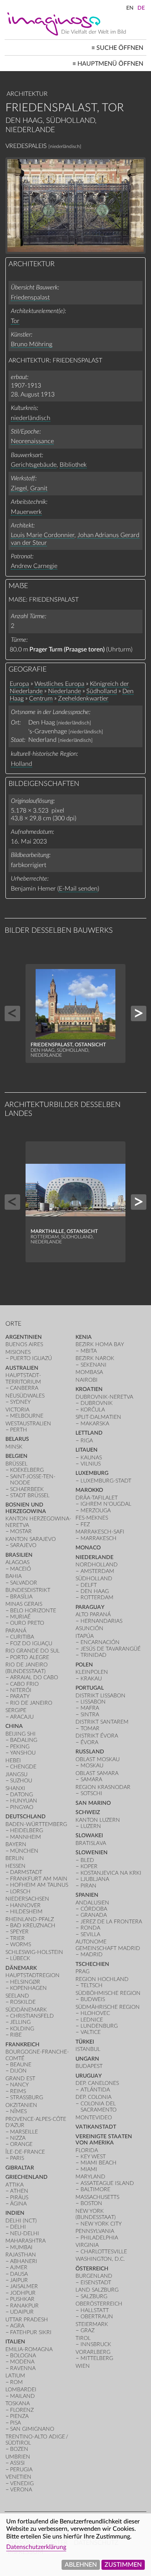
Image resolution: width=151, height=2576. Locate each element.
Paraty (20, 1696)
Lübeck (20, 1958)
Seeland (17, 1996)
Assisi (17, 2463)
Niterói (21, 1690)
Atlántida (95, 2090)
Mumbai (21, 2247)
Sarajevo (23, 1545)
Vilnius (91, 1464)
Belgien (16, 1456)
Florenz (22, 2410)
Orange (21, 2144)
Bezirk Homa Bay (100, 1344)
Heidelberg (27, 1830)
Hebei (13, 1761)
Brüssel (16, 1464)
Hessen (15, 1866)
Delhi (18, 2227)
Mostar (21, 1531)
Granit (39, 488)
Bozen (19, 2449)
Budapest (89, 2066)
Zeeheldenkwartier (83, 699)
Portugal (90, 1688)
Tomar (90, 1728)
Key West (93, 2157)
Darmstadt (26, 1872)
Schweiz (88, 1812)
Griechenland (27, 2177)
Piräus (19, 2198)
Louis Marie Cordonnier (43, 535)
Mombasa (89, 1372)
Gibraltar (20, 2168)
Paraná (16, 1631)
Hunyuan (24, 1801)
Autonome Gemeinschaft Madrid (108, 1945)
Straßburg (27, 2097)
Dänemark (21, 1968)
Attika (15, 2185)
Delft (89, 1585)
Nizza (18, 2138)
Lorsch (20, 1892)
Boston (91, 2203)
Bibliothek (73, 465)
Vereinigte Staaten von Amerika (104, 2140)
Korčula (93, 1410)
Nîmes (18, 2111)
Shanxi (15, 1788)
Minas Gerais (24, 1604)
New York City (101, 2224)
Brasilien (19, 1555)
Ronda (90, 1928)
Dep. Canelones (97, 2083)
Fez (85, 1524)
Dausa (19, 2274)
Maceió (21, 1569)
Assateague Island (107, 2183)
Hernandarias (101, 1621)
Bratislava (91, 1843)
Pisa (15, 2423)
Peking (20, 1747)
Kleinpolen (92, 1672)
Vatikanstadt (96, 2127)
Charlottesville (104, 2252)
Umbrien (18, 2457)
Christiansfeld (32, 2016)
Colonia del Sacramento (99, 2107)
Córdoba (94, 1909)
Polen (84, 1665)
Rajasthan (21, 2255)
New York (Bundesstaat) (96, 2214)
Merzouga (96, 1511)
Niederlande (64, 691)
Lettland (89, 1433)
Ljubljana (95, 1879)
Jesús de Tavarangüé (111, 1649)
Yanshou (23, 1753)
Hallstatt (95, 2310)
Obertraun (97, 2317)
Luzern (91, 1826)
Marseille (24, 2132)
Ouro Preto (27, 1623)
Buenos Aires (24, 1344)
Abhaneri (24, 2261)
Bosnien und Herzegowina (26, 1508)
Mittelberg (97, 2358)
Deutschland (26, 1817)
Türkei (85, 2042)
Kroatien (89, 1389)
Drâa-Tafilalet (97, 1498)
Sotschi (91, 1793)
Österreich (92, 2269)
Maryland (90, 2177)
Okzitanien (21, 2105)
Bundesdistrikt (28, 1590)
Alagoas (17, 1562)
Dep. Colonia (94, 2097)
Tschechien (92, 1964)
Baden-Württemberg (36, 1824)
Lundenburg (99, 2026)
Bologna (23, 2356)
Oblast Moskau (98, 1759)
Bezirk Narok (95, 1358)
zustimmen (123, 2565)
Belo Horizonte (33, 1611)
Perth (19, 1430)
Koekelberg (27, 1470)
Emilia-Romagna (29, 2349)
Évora (89, 1742)
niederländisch (31, 418)
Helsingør (25, 1982)
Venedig (22, 2483)
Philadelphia (99, 2238)
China (14, 1726)
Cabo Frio (24, 1684)
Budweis (93, 1999)
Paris (17, 2158)
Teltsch (92, 1985)
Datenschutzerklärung (36, 2547)
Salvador (24, 1583)
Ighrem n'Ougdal (106, 1504)
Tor (15, 321)
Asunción (89, 1628)
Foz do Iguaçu (31, 1643)
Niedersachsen (27, 1899)
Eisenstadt (96, 2283)
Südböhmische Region (108, 1993)
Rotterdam (97, 1597)
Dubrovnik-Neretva (104, 1397)
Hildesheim (26, 1912)
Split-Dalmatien (98, 1417)
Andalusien (92, 1903)
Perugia (21, 2470)
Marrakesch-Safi (100, 1532)
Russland (90, 1752)
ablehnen (81, 2565)
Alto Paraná (93, 1614)
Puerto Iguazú (31, 1358)
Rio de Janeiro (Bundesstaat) (27, 1668)
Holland (21, 764)
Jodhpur (23, 2293)
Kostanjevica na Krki (111, 1873)
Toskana (18, 2403)
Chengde (23, 1767)
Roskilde (23, 2002)
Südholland (102, 691)
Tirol (83, 2338)
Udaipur (22, 2312)
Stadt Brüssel (30, 1495)
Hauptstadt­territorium (23, 1378)
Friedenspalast (30, 298)
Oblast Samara (97, 1773)
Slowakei (89, 1836)
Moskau (92, 1766)
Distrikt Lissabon (100, 1696)
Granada (94, 1915)
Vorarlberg (93, 2352)
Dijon (18, 2071)
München (24, 1851)
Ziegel (19, 488)
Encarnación (100, 1642)
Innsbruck (96, 2344)
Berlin (15, 1858)
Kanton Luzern (98, 1820)
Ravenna (23, 2368)
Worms (21, 1944)
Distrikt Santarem (102, 1722)
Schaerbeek (27, 1489)
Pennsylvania (95, 2231)
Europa (19, 684)
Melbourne (27, 1416)
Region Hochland (102, 1979)
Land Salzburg (97, 2290)
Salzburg (94, 2296)
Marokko (89, 1490)
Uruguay (89, 2076)
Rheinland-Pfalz (30, 1919)
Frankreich (22, 2045)
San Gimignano (32, 2429)
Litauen (87, 1450)
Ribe (16, 2035)
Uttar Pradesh (27, 2320)
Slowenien (92, 1853)
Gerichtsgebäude (34, 465)
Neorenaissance (32, 441)
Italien (15, 2342)
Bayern (16, 1844)
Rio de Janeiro (31, 1703)
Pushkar (22, 2299)
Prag (82, 1972)
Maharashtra (26, 2241)
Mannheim (26, 1837)
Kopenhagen (28, 1988)
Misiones (18, 1352)
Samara (91, 1779)
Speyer (19, 1932)
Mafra (90, 1708)
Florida (87, 2150)
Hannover (25, 1905)
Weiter (139, 1013)
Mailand (22, 2396)
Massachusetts (97, 2197)
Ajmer (19, 2267)
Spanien (87, 1895)
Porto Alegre (30, 1657)
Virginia (87, 2245)
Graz (88, 2330)
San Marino (93, 1803)
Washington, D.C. (100, 2259)
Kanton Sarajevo (31, 1539)
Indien (15, 2213)
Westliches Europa (59, 684)
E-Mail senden (78, 889)
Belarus (17, 1439)
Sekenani (94, 1365)
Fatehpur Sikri (31, 2332)
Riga (87, 1441)
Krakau (91, 1679)
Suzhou (21, 1781)
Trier (17, 1938)
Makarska (95, 1424)
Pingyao (22, 1807)
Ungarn (87, 2059)
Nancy (19, 2085)
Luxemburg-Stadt (106, 1481)
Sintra (90, 1715)
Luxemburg (92, 1473)
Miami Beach (99, 2163)
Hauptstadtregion (33, 1975)
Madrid (92, 1955)
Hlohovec (95, 2013)
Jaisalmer (24, 2286)
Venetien (18, 2477)
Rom (16, 2382)
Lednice (92, 2020)
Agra (17, 2326)
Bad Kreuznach (33, 1926)
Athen (19, 2191)
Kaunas (91, 1458)
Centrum (41, 699)
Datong (21, 1795)
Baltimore (95, 2189)
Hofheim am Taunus (39, 1885)
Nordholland (97, 1565)
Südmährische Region (108, 2007)
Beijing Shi (21, 1734)
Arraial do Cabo (34, 1677)
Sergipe (16, 1710)
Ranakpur (24, 2306)
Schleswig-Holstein (34, 1952)
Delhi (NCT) (21, 2221)
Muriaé (20, 1617)
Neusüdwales (25, 1396)
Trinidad (94, 1655)
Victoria (17, 1410)
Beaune (21, 2065)
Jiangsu (16, 1774)
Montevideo (94, 2118)
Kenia (84, 1337)
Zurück (12, 1013)
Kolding (22, 2029)
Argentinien (24, 1337)
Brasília (21, 1597)
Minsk (14, 1447)
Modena (22, 2362)
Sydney (20, 1402)
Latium (15, 2376)
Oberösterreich (99, 2304)
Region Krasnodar (103, 1787)
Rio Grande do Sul (33, 1651)
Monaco (88, 1548)
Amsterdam (97, 1571)
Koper (89, 1866)
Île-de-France (25, 2152)
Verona (21, 2490)
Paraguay (90, 1607)
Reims (18, 2091)
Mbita (89, 1351)
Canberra (24, 1388)
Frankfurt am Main (39, 1879)
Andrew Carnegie (34, 566)
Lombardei (21, 2390)
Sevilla (90, 1934)
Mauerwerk (26, 512)
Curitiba (22, 1637)
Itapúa (85, 1636)
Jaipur (19, 2280)
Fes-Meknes (92, 1518)
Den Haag (95, 1591)
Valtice (91, 2032)
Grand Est (20, 2079)
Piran (88, 1886)
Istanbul (88, 2049)
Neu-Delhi (25, 2233)
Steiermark (92, 2324)
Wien (83, 2366)
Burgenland (94, 2276)
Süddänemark (26, 2010)
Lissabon (93, 1702)
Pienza (19, 2416)
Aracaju (22, 1717)
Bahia (14, 1576)
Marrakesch (99, 1538)
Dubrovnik (97, 1403)
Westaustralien (28, 1424)
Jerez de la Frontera (111, 1922)
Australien (22, 1368)
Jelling (20, 2022)
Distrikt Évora (97, 1736)
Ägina (18, 2204)
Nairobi (87, 1380)
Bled (87, 1860)
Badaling (24, 1740)
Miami (89, 2169)
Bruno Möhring (32, 344)
